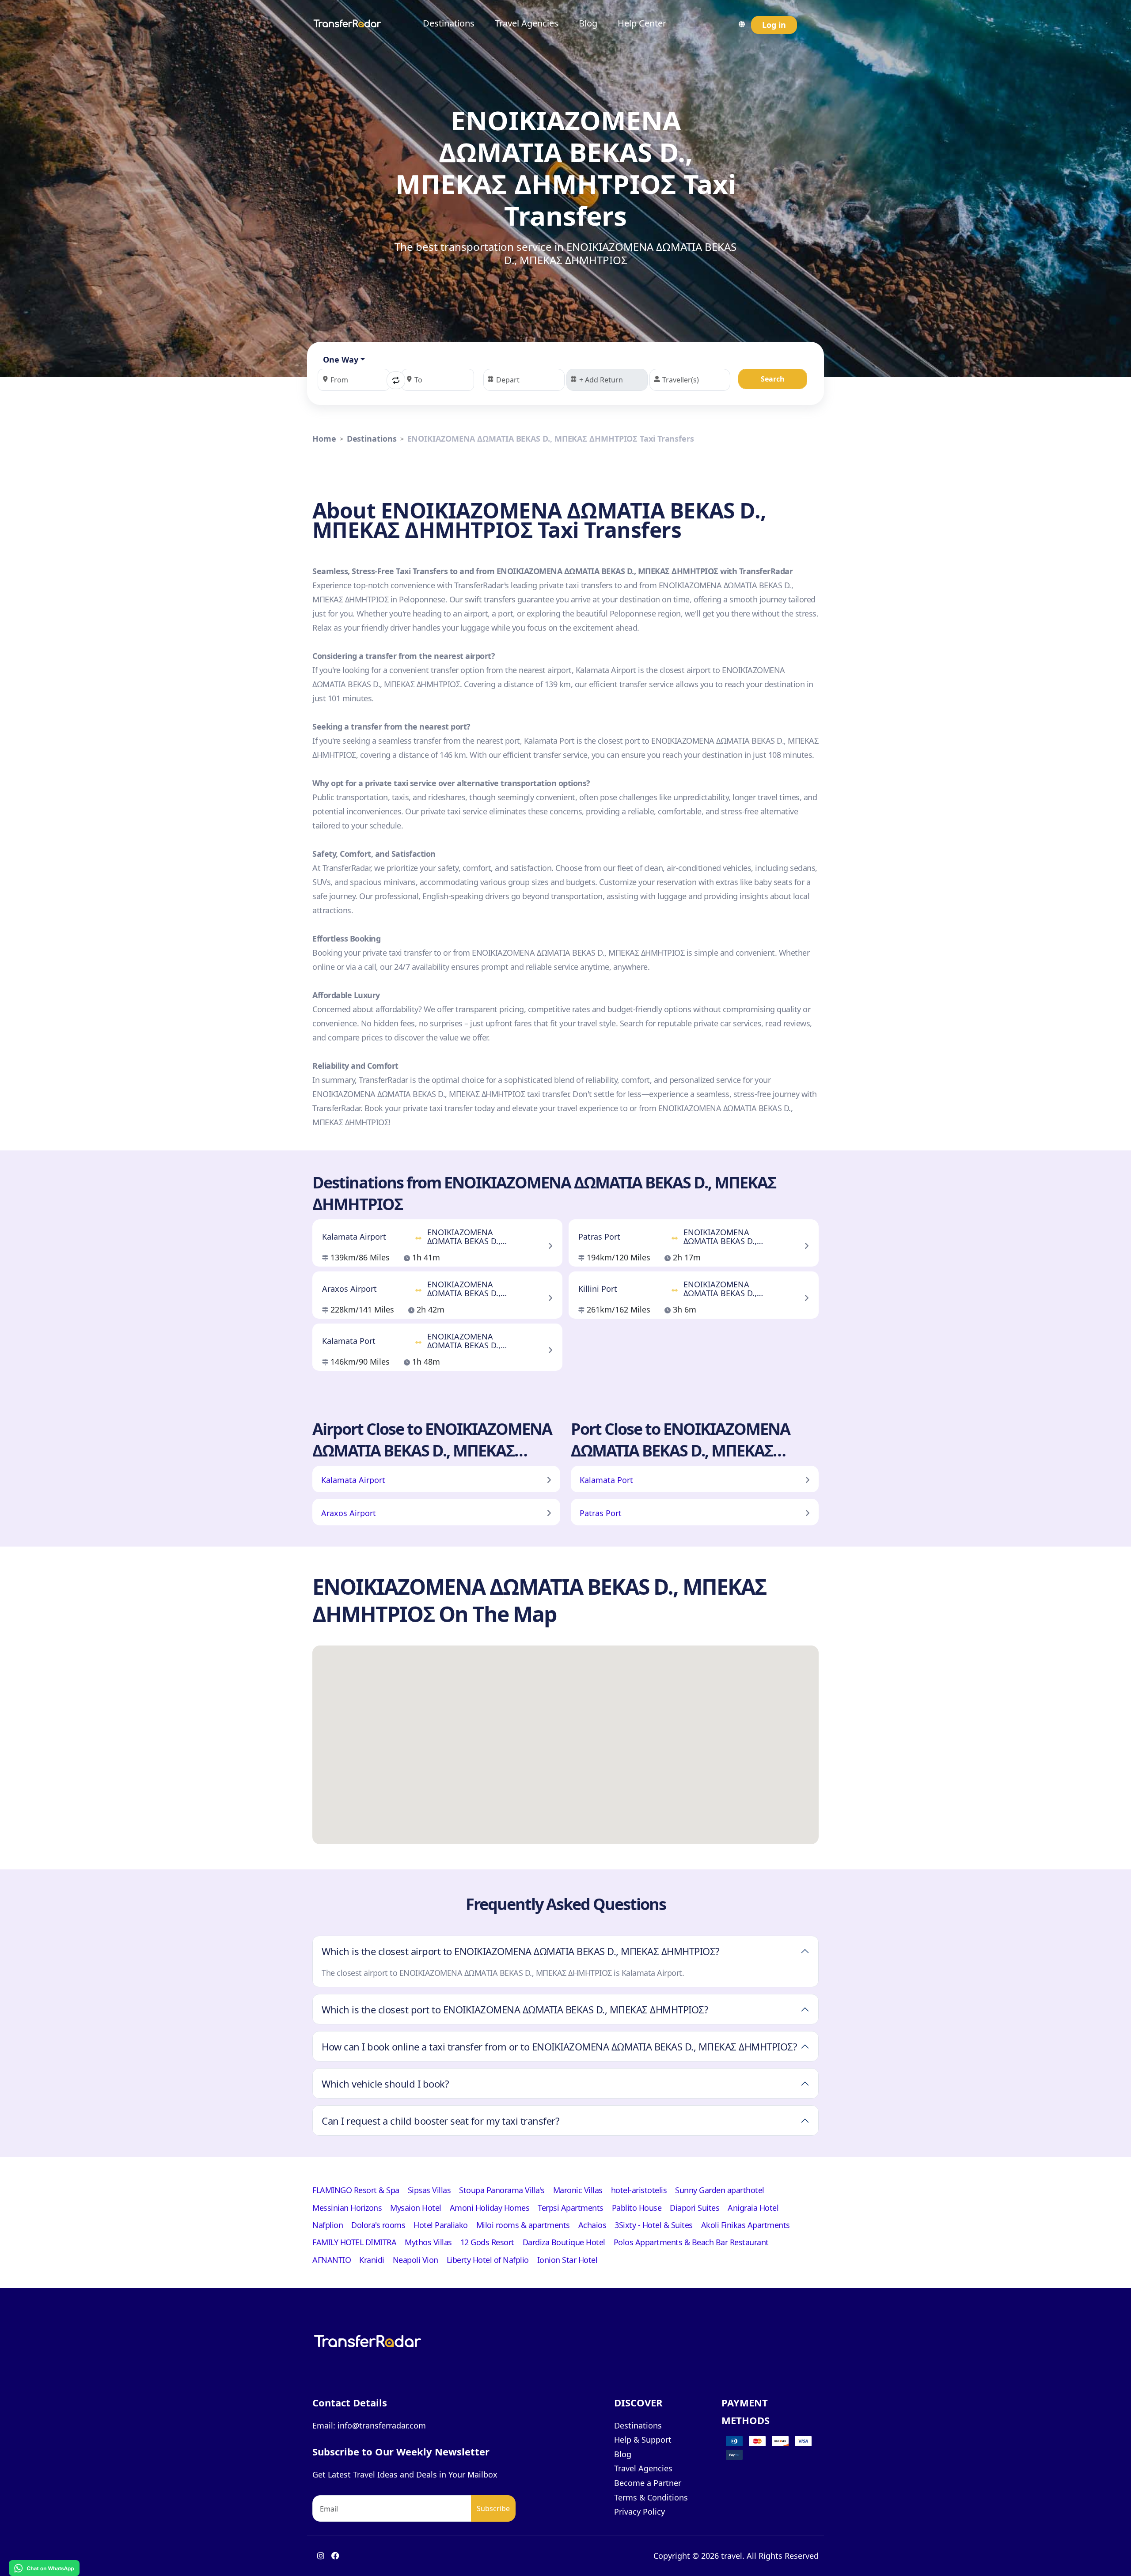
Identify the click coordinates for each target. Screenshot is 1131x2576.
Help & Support (643, 2440)
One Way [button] (341, 359)
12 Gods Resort (487, 2242)
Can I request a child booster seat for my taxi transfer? (440, 2121)
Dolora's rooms (378, 2225)
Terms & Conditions (651, 2497)
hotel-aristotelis (639, 2190)
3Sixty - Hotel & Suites (654, 2225)
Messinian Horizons (347, 2208)
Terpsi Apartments (571, 2208)
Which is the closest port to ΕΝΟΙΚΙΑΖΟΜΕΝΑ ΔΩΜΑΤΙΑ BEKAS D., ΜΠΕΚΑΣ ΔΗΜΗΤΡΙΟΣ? (515, 2009)
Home (324, 439)
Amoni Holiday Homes (490, 2208)
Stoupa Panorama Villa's (502, 2190)
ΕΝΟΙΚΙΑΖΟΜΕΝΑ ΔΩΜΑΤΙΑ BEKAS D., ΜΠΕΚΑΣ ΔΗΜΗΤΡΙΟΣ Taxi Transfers (551, 439)
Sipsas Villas (429, 2190)
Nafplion (328, 2225)
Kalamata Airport (353, 1480)
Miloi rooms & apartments (523, 2225)
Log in (774, 25)
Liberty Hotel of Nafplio (488, 2260)
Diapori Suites (695, 2208)
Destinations (449, 23)
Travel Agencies (527, 23)
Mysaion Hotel (416, 2208)
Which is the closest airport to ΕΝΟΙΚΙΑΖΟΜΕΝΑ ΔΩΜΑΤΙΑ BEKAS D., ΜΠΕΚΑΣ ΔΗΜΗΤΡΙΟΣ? (521, 1951)
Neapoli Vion (416, 2260)
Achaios (592, 2225)
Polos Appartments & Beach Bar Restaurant (691, 2242)
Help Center (642, 23)
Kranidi (372, 2260)
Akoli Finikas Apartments (746, 2225)
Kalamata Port (606, 1480)
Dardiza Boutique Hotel (564, 2242)
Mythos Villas (428, 2242)
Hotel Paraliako (441, 2225)
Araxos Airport (349, 1513)
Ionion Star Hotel (567, 2260)
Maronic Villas (578, 2190)
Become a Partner (648, 2483)
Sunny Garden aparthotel (720, 2190)
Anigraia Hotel (753, 2208)
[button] (396, 380)
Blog (588, 23)
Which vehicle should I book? (385, 2084)
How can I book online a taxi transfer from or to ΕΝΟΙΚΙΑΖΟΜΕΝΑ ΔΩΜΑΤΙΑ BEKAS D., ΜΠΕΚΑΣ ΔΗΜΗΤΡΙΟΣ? (559, 2046)
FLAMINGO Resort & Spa (356, 2190)
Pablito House (637, 2208)
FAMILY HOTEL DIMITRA (354, 2242)
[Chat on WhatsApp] (44, 2567)
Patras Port (601, 1513)
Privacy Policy (640, 2512)
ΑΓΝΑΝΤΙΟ (332, 2260)
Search (773, 379)
